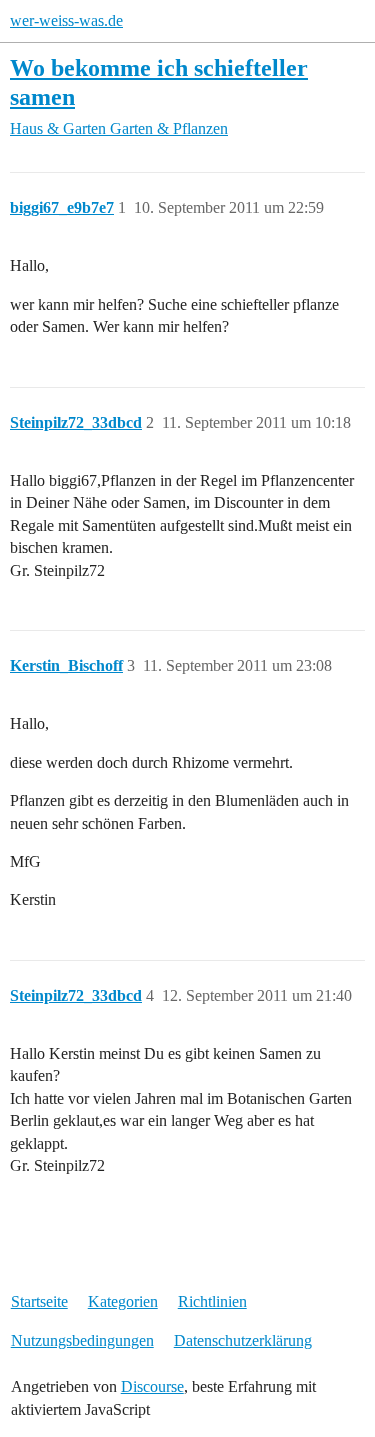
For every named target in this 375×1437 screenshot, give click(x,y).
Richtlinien (212, 1301)
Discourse (152, 1386)
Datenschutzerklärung (243, 1340)
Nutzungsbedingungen (82, 1340)
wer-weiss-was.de (66, 20)
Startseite (39, 1301)
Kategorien (123, 1301)
